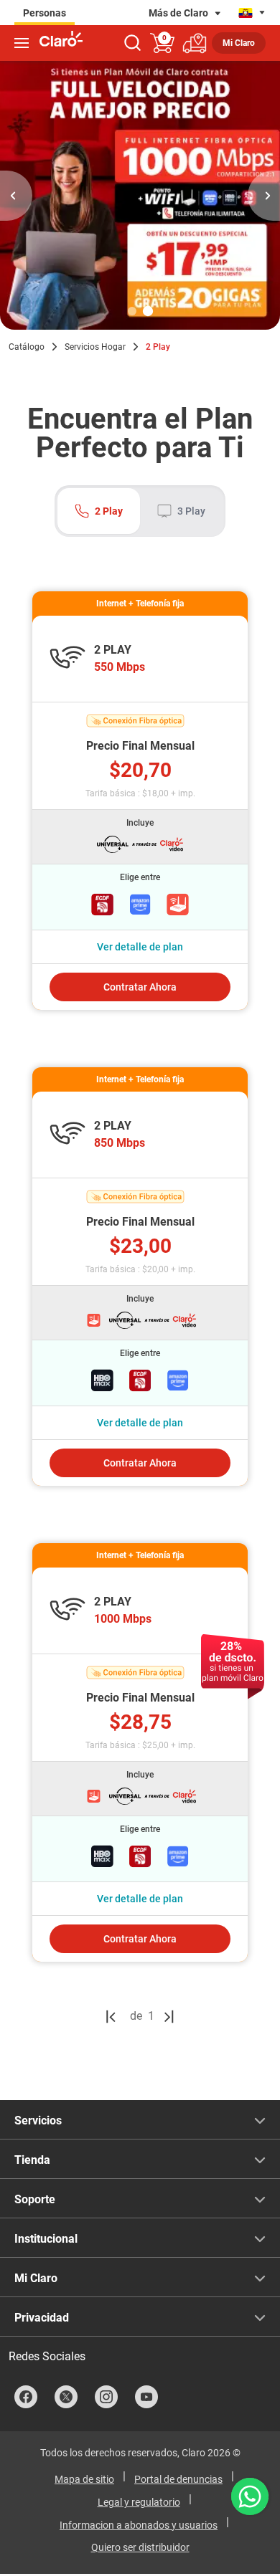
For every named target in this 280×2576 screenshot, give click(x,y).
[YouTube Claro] (146, 2397)
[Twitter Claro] (66, 2397)
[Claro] (61, 40)
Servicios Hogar (95, 347)
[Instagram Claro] (106, 2397)
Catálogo (27, 347)
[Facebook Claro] (26, 2397)
